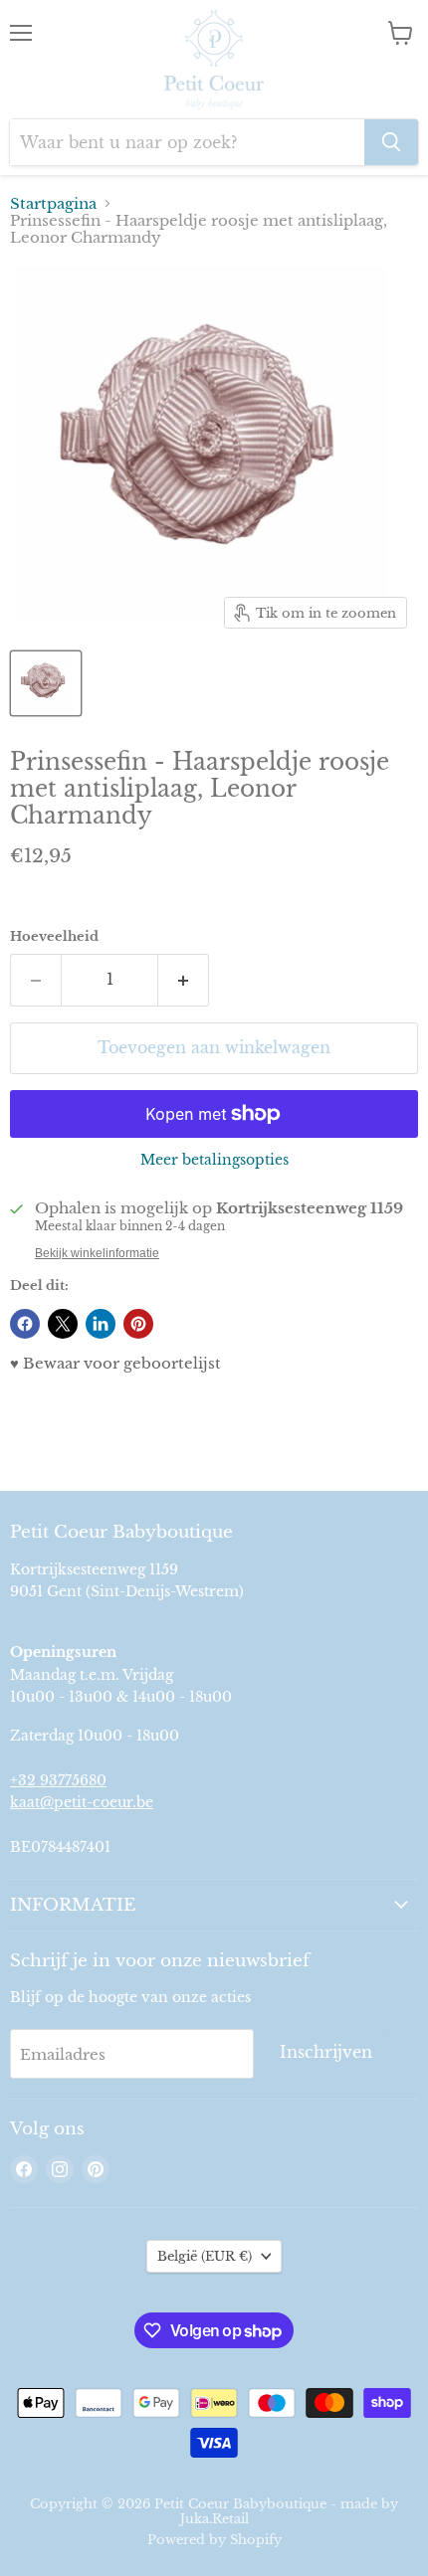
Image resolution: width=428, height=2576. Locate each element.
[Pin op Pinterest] (138, 1324)
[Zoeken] (391, 142)
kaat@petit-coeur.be (82, 1802)
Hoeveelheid (54, 936)
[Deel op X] (63, 1324)
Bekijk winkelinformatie (97, 1253)
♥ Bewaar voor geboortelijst (115, 1363)
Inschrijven (326, 2052)
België (205, 2256)
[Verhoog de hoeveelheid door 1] (184, 980)
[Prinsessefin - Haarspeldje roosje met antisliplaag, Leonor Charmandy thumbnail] (46, 683)
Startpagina (53, 203)
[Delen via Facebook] (25, 1324)
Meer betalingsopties (214, 1160)
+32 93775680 (58, 1780)
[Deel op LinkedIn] (101, 1324)
